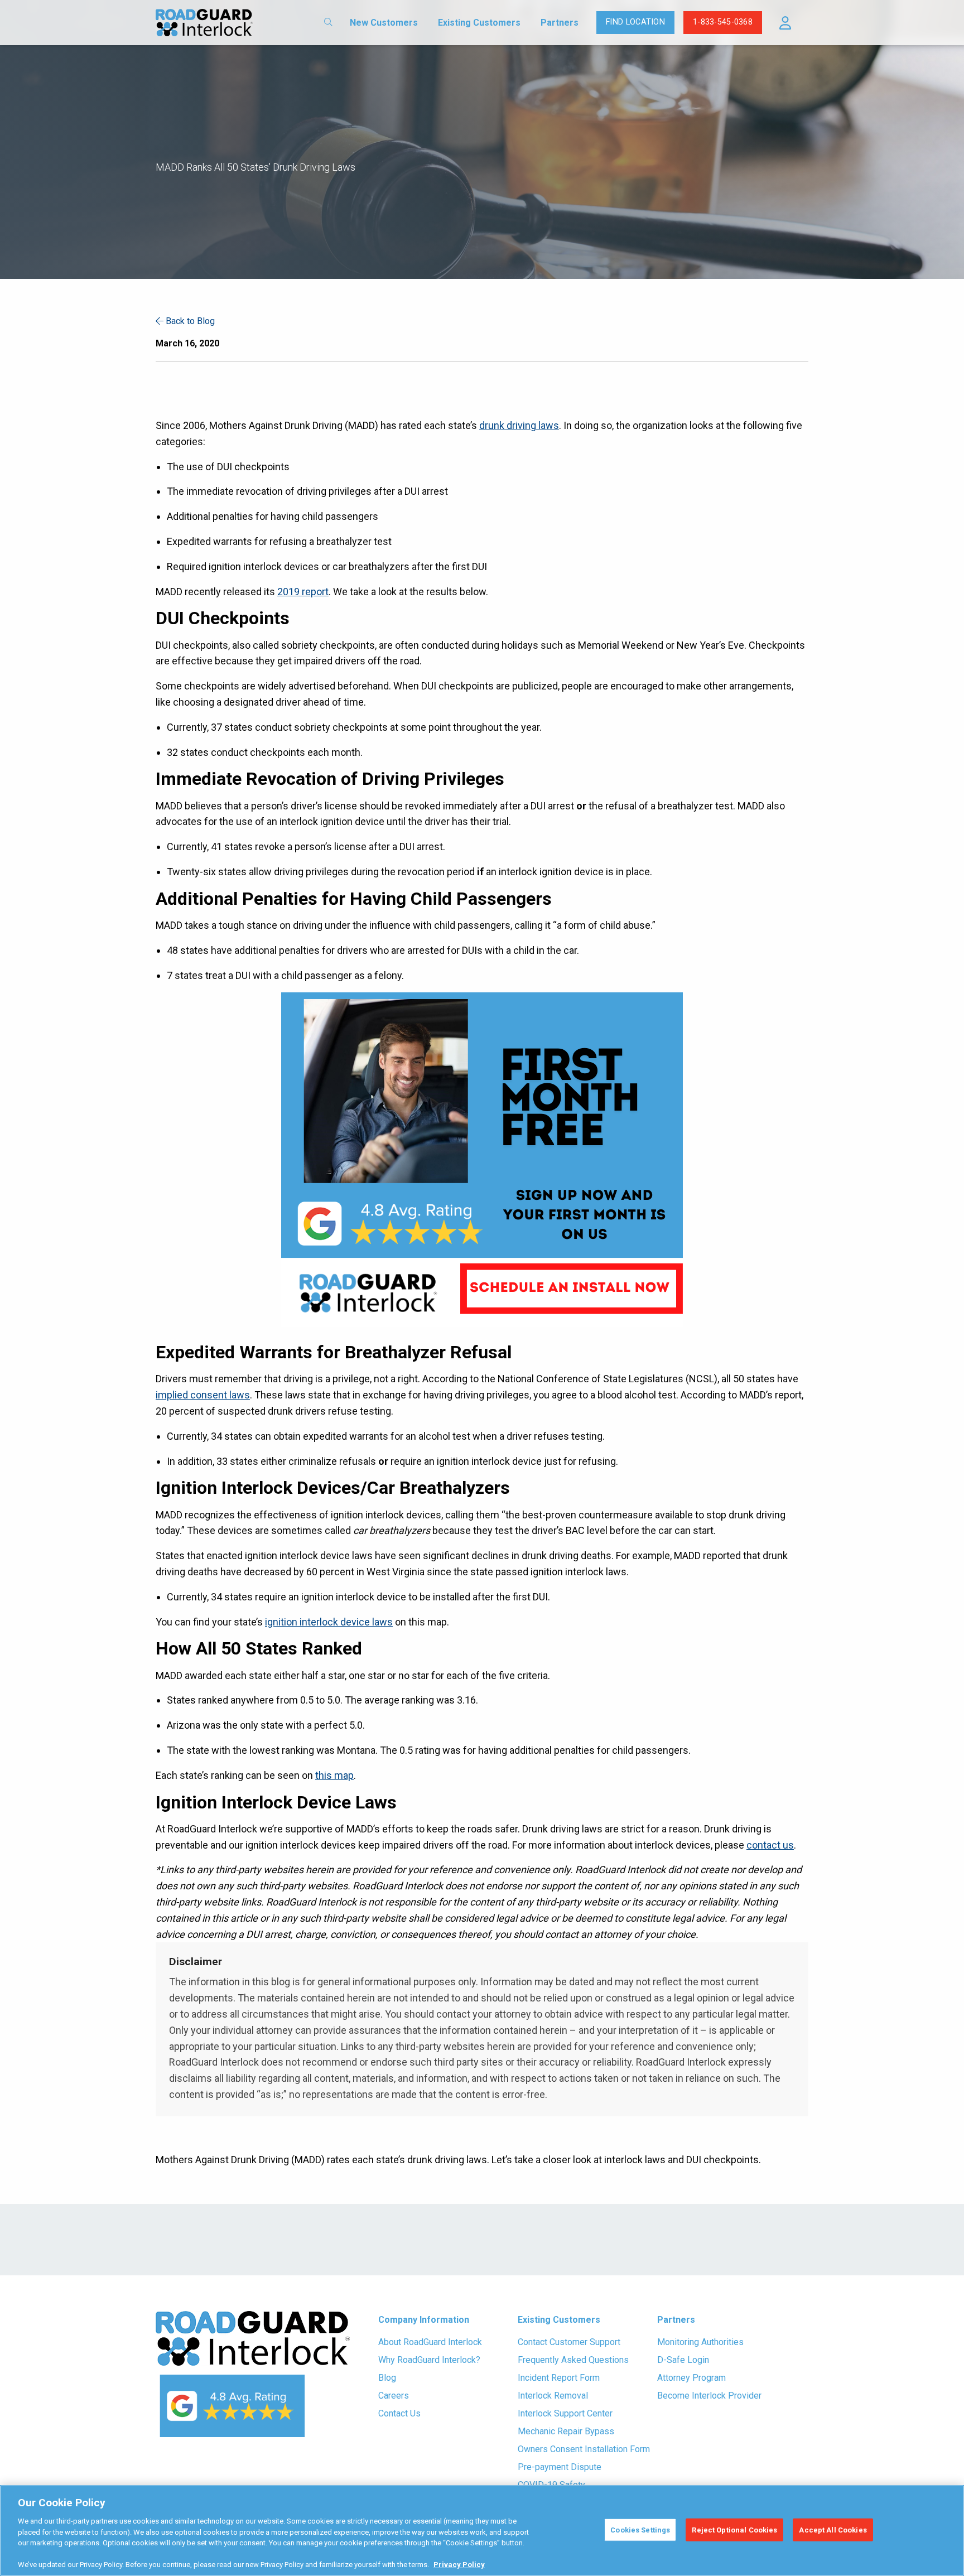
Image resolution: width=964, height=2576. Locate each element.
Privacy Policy (459, 2565)
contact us (770, 1845)
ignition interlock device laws (329, 1622)
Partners (560, 23)
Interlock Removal (553, 2396)
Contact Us (399, 2413)
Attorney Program (691, 2378)
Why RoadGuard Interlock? (429, 2360)
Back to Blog (189, 321)
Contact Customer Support (569, 2342)
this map (334, 1775)
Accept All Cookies (833, 2529)
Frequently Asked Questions (573, 2360)
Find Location (635, 22)
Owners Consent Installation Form (584, 2449)
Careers (394, 2396)
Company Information (424, 2320)
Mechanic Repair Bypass (566, 2431)
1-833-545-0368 (723, 22)
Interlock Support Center (565, 2413)
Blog (387, 2378)
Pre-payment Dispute (560, 2467)
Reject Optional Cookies (734, 2529)
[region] (482, 2531)
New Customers (384, 23)
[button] (785, 23)
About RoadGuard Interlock (430, 2342)
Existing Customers (479, 23)
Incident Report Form (559, 2378)
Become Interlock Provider (709, 2396)
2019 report (303, 592)
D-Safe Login (683, 2360)
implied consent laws (203, 1395)
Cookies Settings (640, 2529)
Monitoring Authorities (700, 2342)
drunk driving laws (519, 425)
